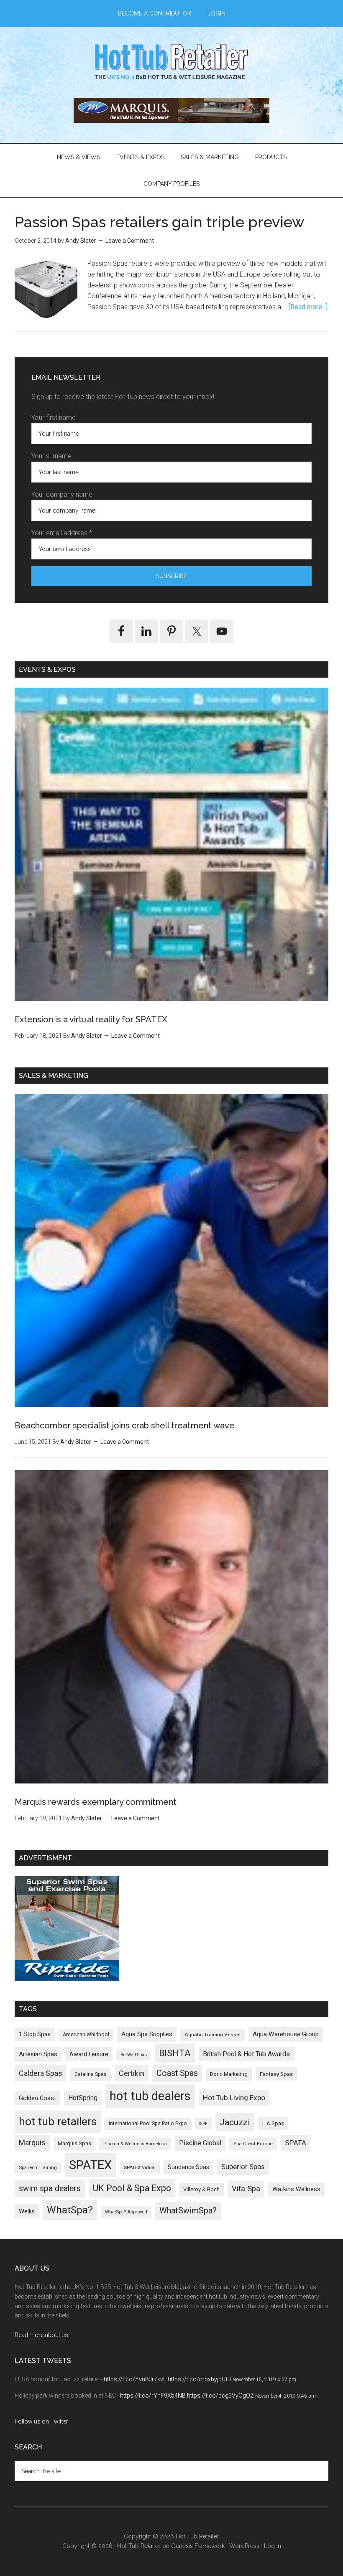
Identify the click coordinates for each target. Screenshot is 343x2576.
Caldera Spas (41, 2073)
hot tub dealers (150, 2096)
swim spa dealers (50, 2189)
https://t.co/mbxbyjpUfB (200, 2379)
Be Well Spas (134, 2055)
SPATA (296, 2143)
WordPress (244, 2546)
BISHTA (175, 2053)
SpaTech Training (38, 2168)
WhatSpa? (70, 2210)
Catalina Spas (91, 2074)
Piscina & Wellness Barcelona (135, 2144)
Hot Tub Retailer (171, 62)
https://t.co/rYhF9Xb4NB (153, 2396)
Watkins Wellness (296, 2189)
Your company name (62, 494)
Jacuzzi (235, 2122)
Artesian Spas (38, 2054)
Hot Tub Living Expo (234, 2098)
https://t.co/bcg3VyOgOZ (220, 2396)
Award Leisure (89, 2054)
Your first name (54, 418)
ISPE (203, 2124)
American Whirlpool (86, 2035)
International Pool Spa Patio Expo (148, 2124)
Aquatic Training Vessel (212, 2035)
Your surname (51, 456)
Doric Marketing (229, 2074)
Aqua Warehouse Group (286, 2034)
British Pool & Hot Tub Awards (246, 2054)
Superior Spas (243, 2167)
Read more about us (41, 2335)
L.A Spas (273, 2123)
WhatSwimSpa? (188, 2211)
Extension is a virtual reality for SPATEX (91, 1019)
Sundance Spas (188, 2167)
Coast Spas (177, 2073)
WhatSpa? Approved (126, 2212)
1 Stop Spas (35, 2034)
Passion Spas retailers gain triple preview (160, 222)
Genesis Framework (198, 2546)
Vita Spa (246, 2189)
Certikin (132, 2073)
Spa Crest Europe (253, 2144)
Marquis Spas (74, 2143)
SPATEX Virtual (140, 2168)
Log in (273, 2546)
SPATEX (90, 2165)
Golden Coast (37, 2098)
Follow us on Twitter (41, 2421)
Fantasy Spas (276, 2074)
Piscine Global (200, 2143)
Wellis (27, 2211)
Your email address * (62, 533)
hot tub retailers (58, 2121)
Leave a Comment (130, 241)
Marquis (32, 2143)
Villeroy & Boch (201, 2189)
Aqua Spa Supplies (147, 2034)
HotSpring (83, 2098)
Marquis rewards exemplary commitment (96, 1802)
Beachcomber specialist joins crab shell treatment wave (125, 1425)
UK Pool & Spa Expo (132, 2188)
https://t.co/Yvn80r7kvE (135, 2379)
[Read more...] (308, 307)
